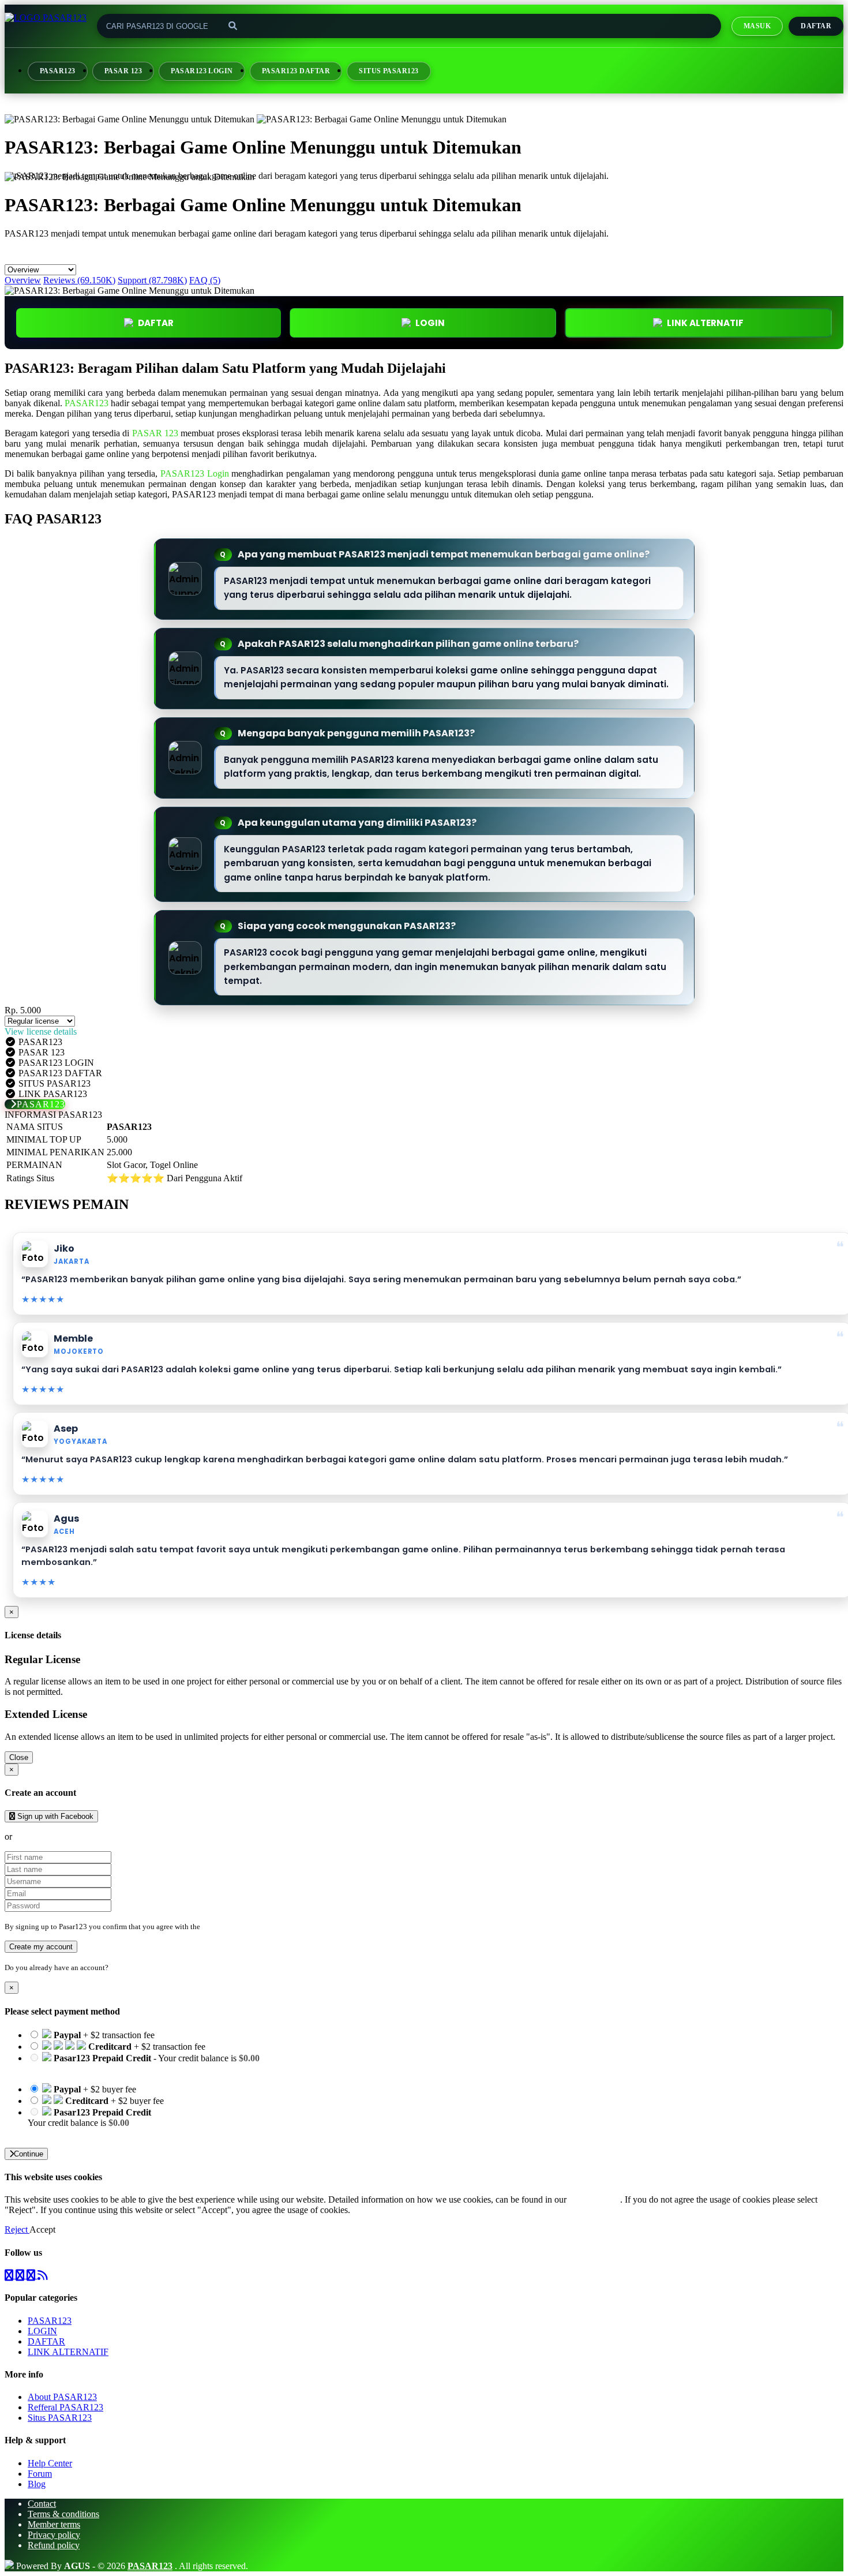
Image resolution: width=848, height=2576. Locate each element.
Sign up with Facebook (54, 1816)
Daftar (816, 26)
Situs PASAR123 (60, 2418)
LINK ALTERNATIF (705, 323)
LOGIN (42, 2331)
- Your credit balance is (144, 2063)
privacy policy (594, 2199)
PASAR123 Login (195, 473)
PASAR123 (58, 71)
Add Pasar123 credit (65, 2133)
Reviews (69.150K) (79, 280)
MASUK (757, 26)
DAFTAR (156, 323)
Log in (121, 1967)
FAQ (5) (205, 280)
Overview (23, 280)
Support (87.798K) (152, 280)
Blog (37, 2484)
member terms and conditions (248, 1927)
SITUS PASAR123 (389, 71)
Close (19, 1757)
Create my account (41, 1947)
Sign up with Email (50, 1836)
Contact (42, 2504)
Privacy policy (54, 2535)
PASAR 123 (123, 71)
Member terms (54, 2524)
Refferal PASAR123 (65, 2407)
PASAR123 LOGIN (202, 71)
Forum (40, 2474)
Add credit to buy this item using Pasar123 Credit (117, 2068)
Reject (17, 2229)
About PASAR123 (62, 2397)
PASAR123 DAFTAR (296, 71)
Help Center (50, 2463)
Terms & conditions (63, 2514)
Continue (29, 2154)
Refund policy (54, 2545)
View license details (41, 1031)
